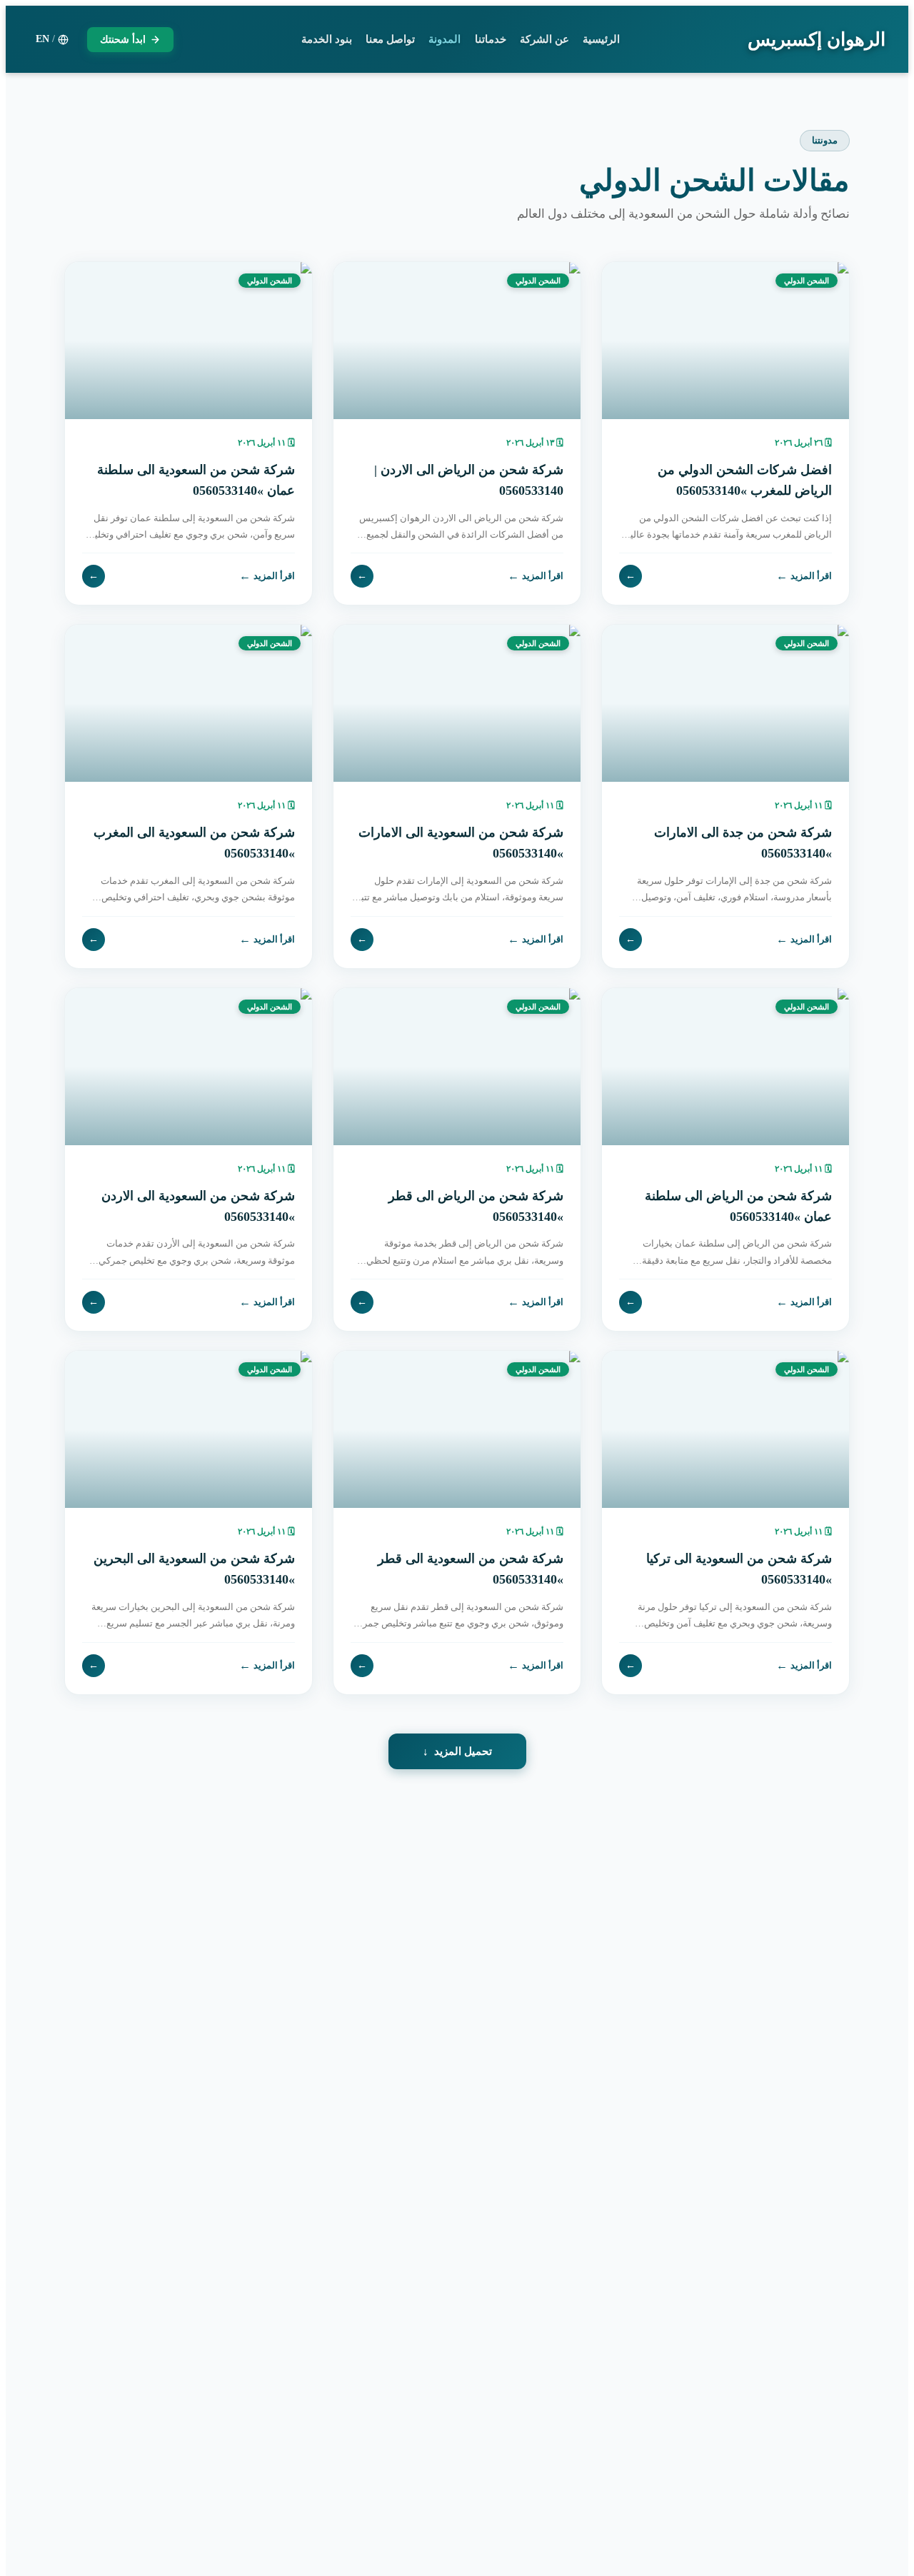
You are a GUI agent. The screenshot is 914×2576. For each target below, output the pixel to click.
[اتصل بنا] (43, 2485)
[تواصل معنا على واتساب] (43, 2533)
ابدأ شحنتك (123, 40)
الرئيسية (601, 39)
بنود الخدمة (327, 39)
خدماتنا (491, 39)
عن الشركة (544, 39)
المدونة (445, 39)
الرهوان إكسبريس (817, 40)
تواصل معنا (390, 39)
